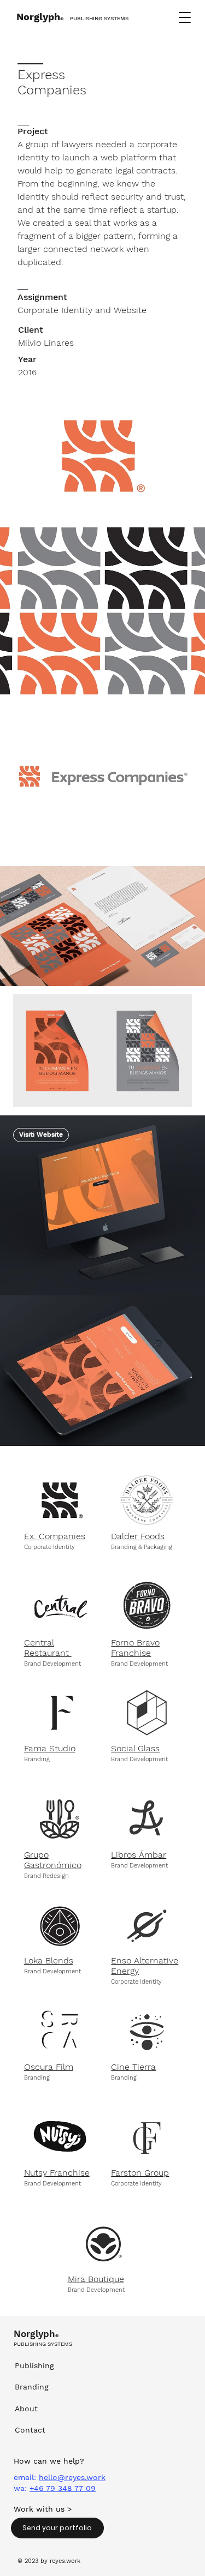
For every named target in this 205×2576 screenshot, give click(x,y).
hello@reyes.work (72, 2477)
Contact (30, 2430)
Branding (32, 2387)
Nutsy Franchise (57, 2173)
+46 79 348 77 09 (63, 2488)
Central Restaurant (48, 1648)
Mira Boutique (96, 2279)
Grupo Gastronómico (53, 1860)
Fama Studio (50, 1748)
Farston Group (140, 2173)
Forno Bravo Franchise (135, 1648)
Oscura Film (49, 2067)
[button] (185, 17)
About (26, 2409)
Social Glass (135, 1748)
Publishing (34, 2365)
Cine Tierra (133, 2067)
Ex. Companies (55, 1536)
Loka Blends (49, 1960)
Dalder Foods (138, 1536)
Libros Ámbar (139, 1855)
